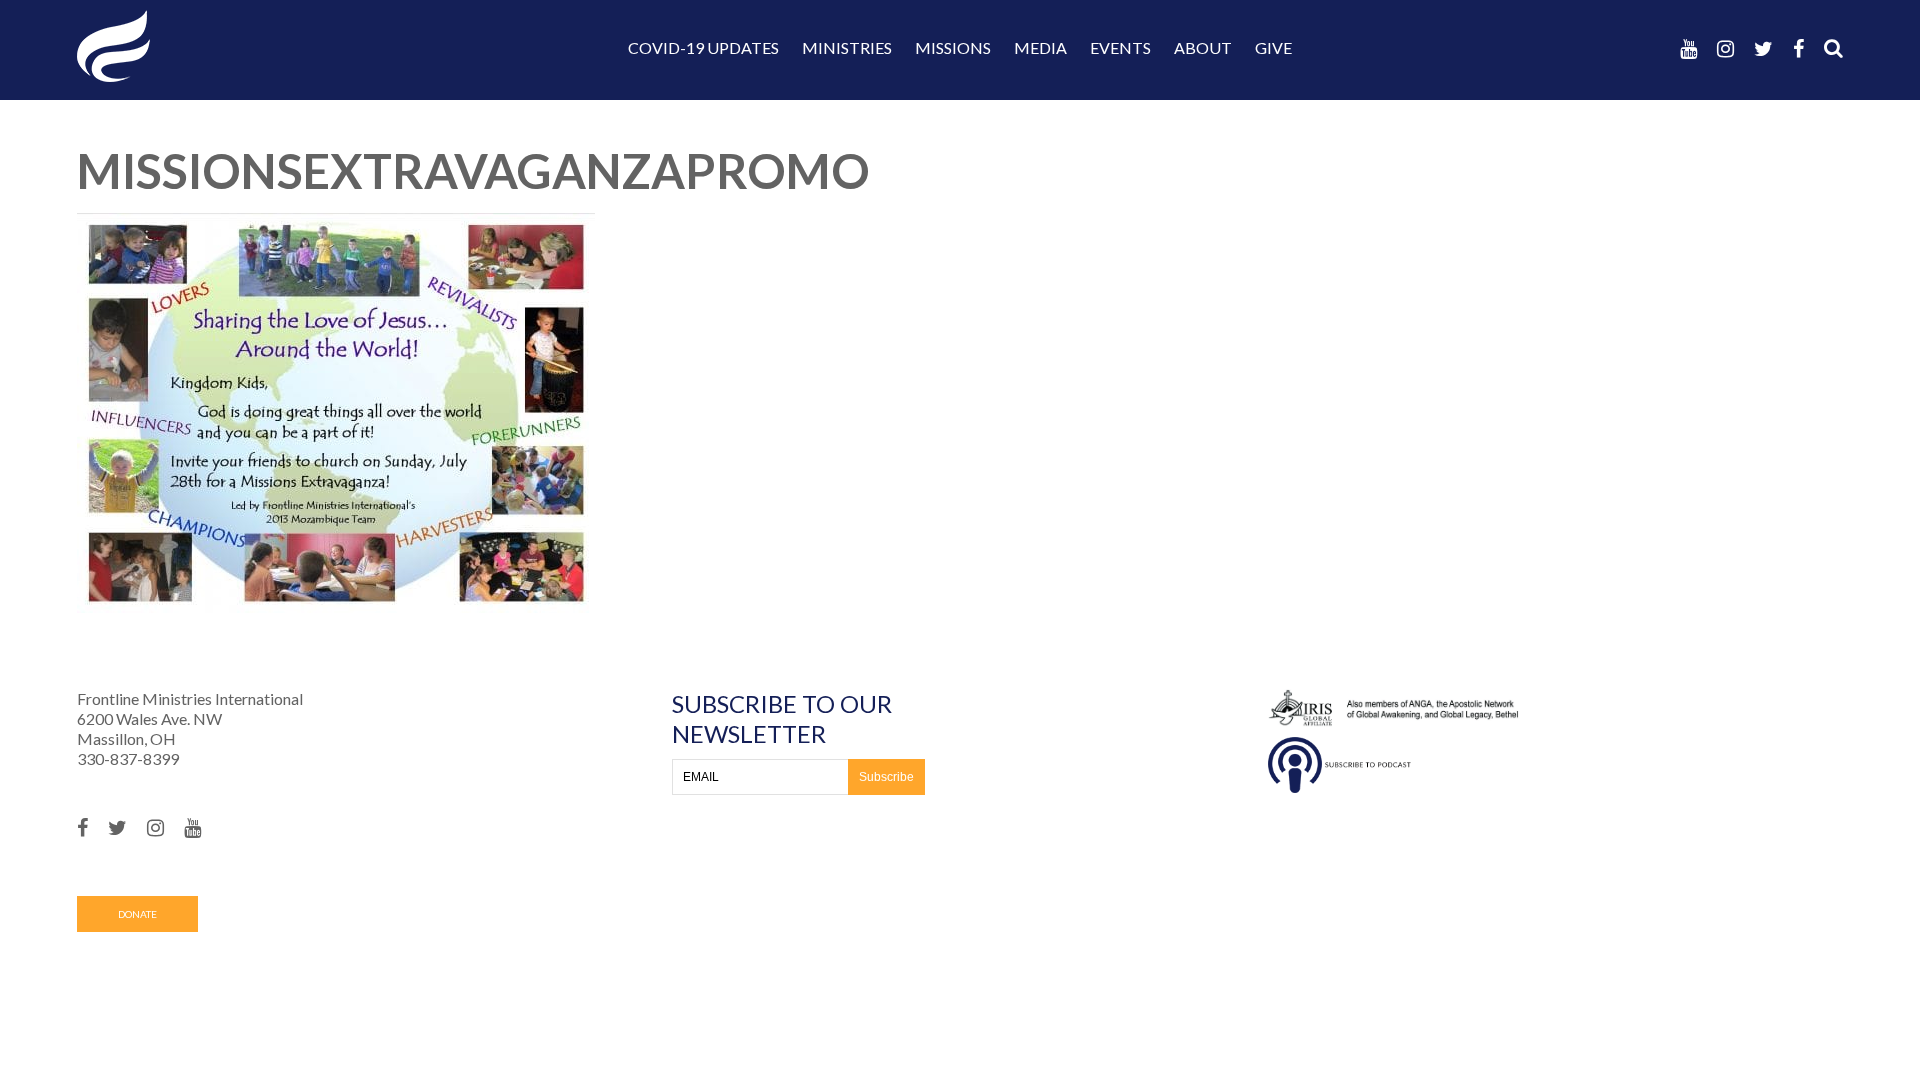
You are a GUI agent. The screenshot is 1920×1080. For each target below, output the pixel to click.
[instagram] (1725, 48)
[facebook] (1798, 48)
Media (1040, 47)
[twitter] (1763, 48)
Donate (137, 914)
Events (1120, 47)
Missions (953, 47)
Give (1273, 47)
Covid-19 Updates (703, 47)
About (1203, 47)
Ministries (847, 47)
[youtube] (1688, 48)
